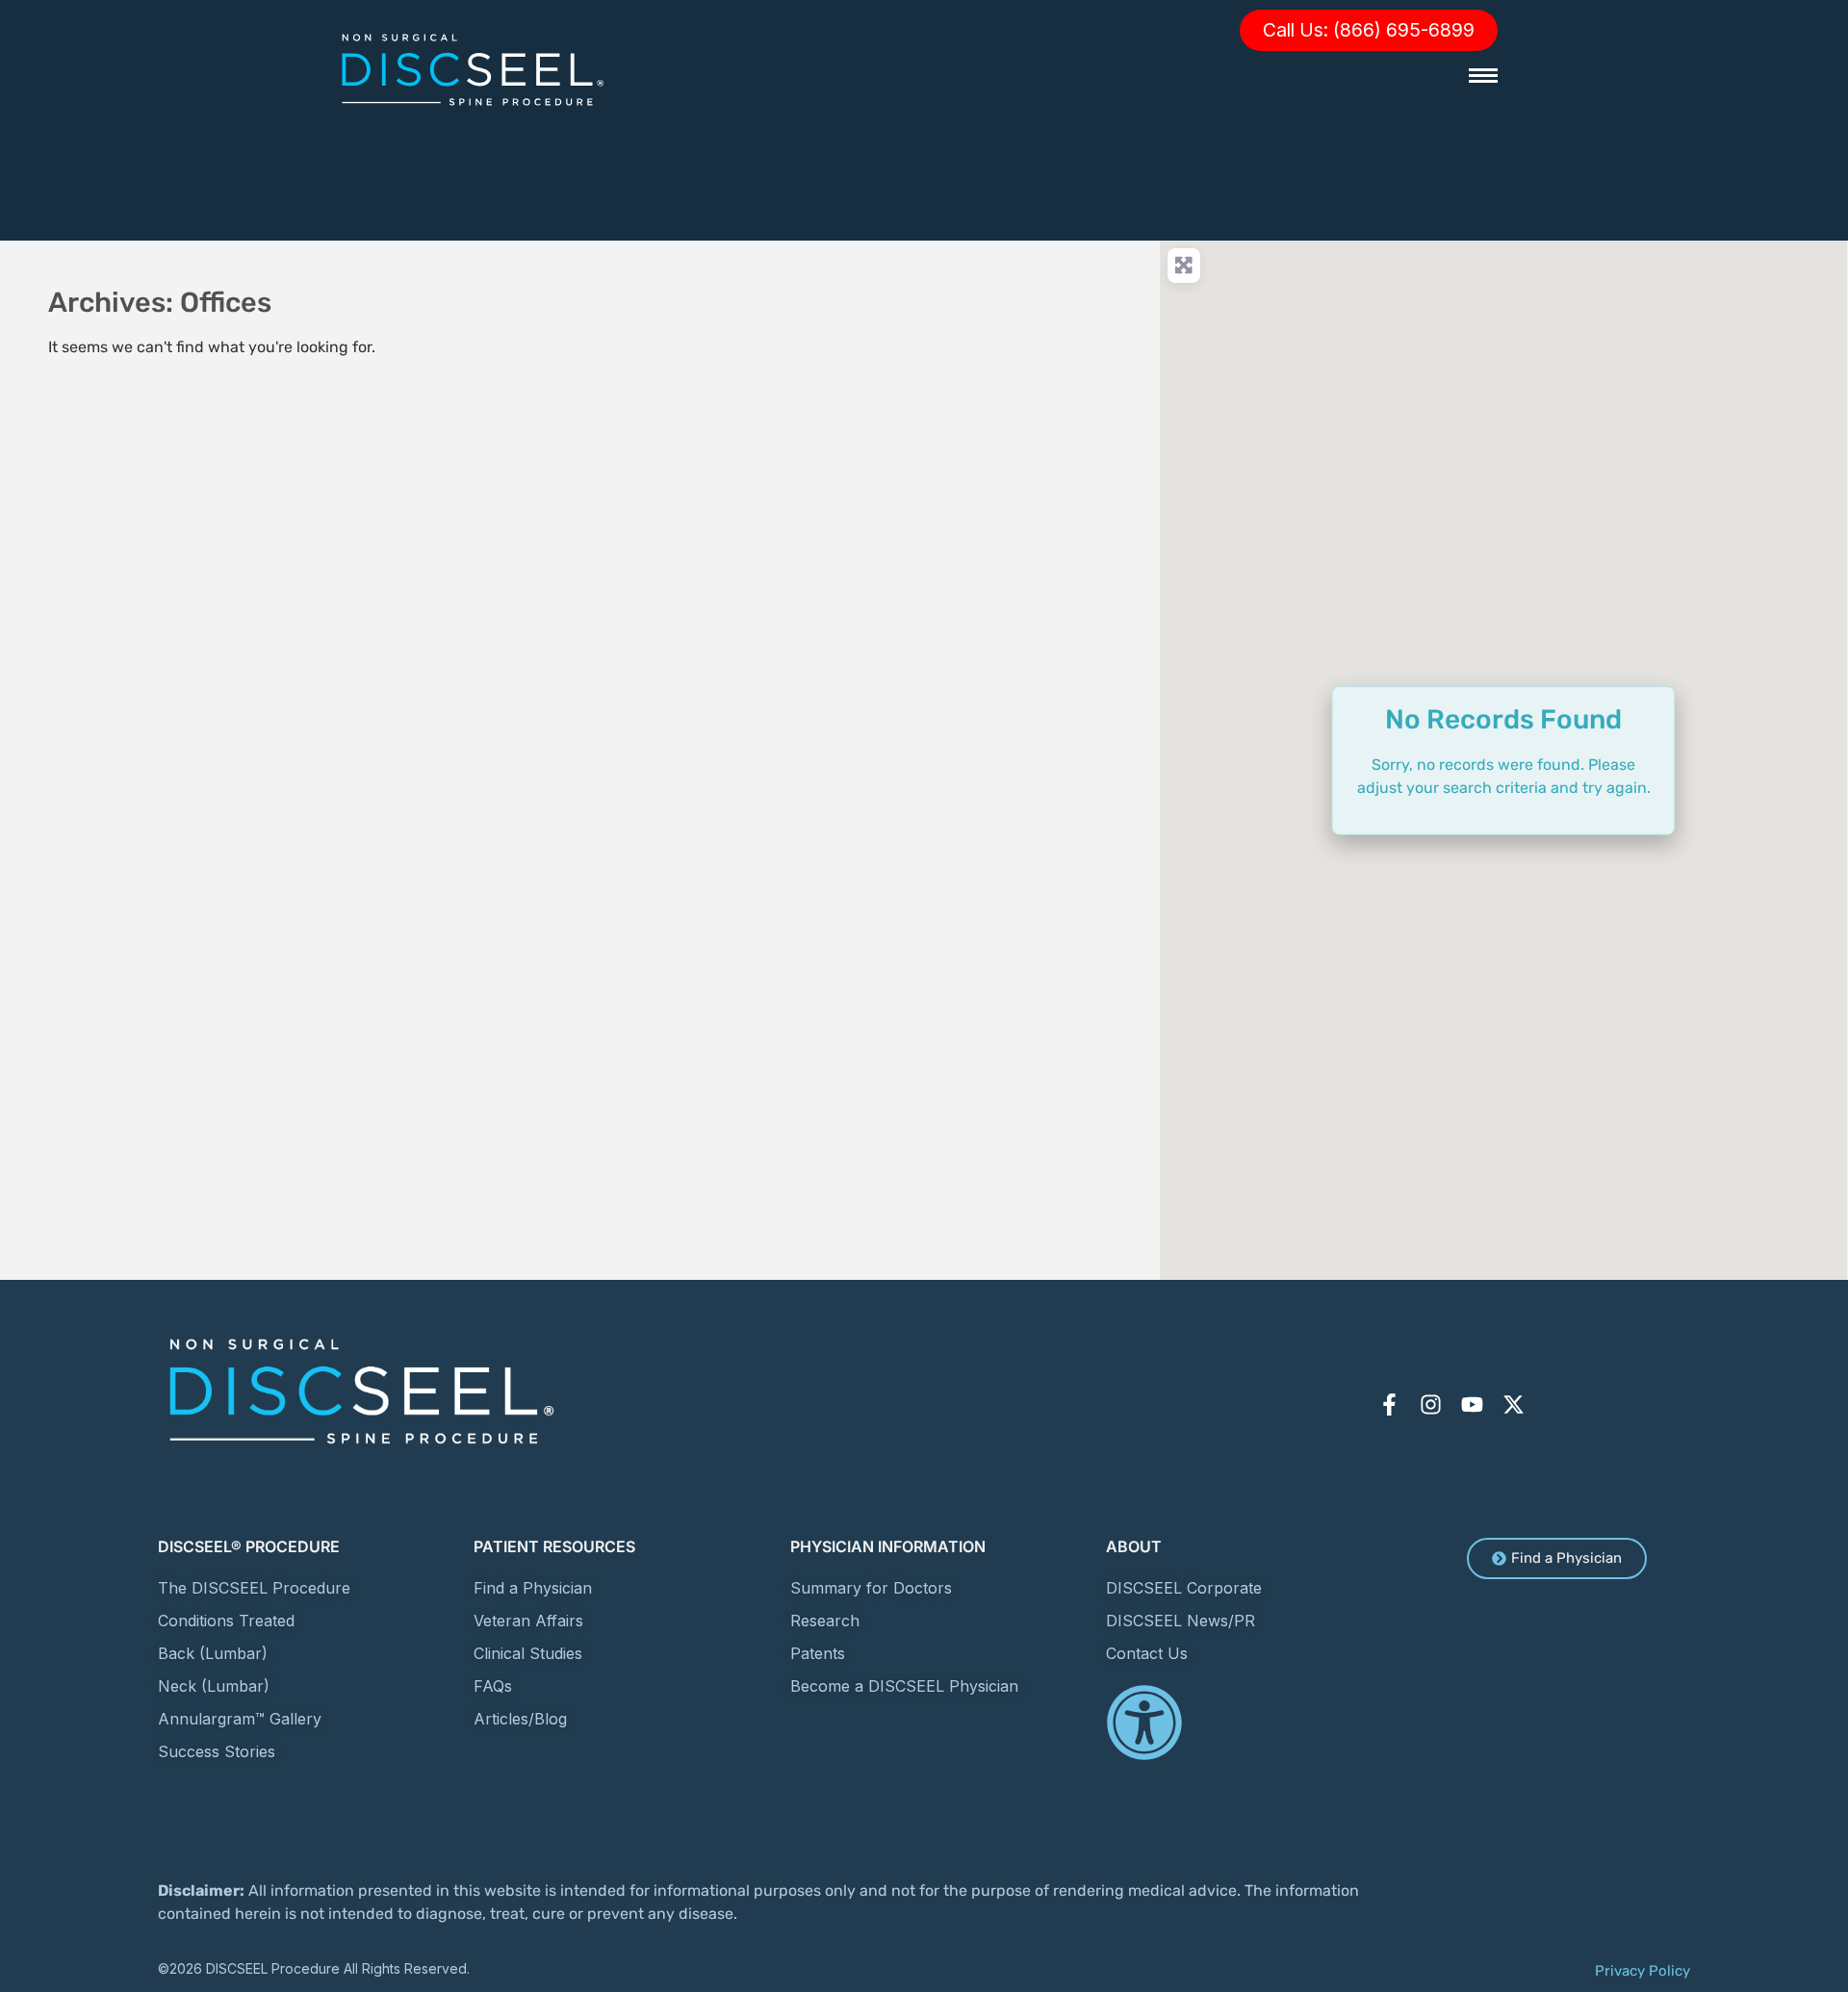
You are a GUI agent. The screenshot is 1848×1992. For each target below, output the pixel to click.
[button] (1369, 30)
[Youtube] (1472, 1405)
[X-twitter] (1514, 1405)
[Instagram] (1431, 1405)
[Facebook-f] (1389, 1405)
